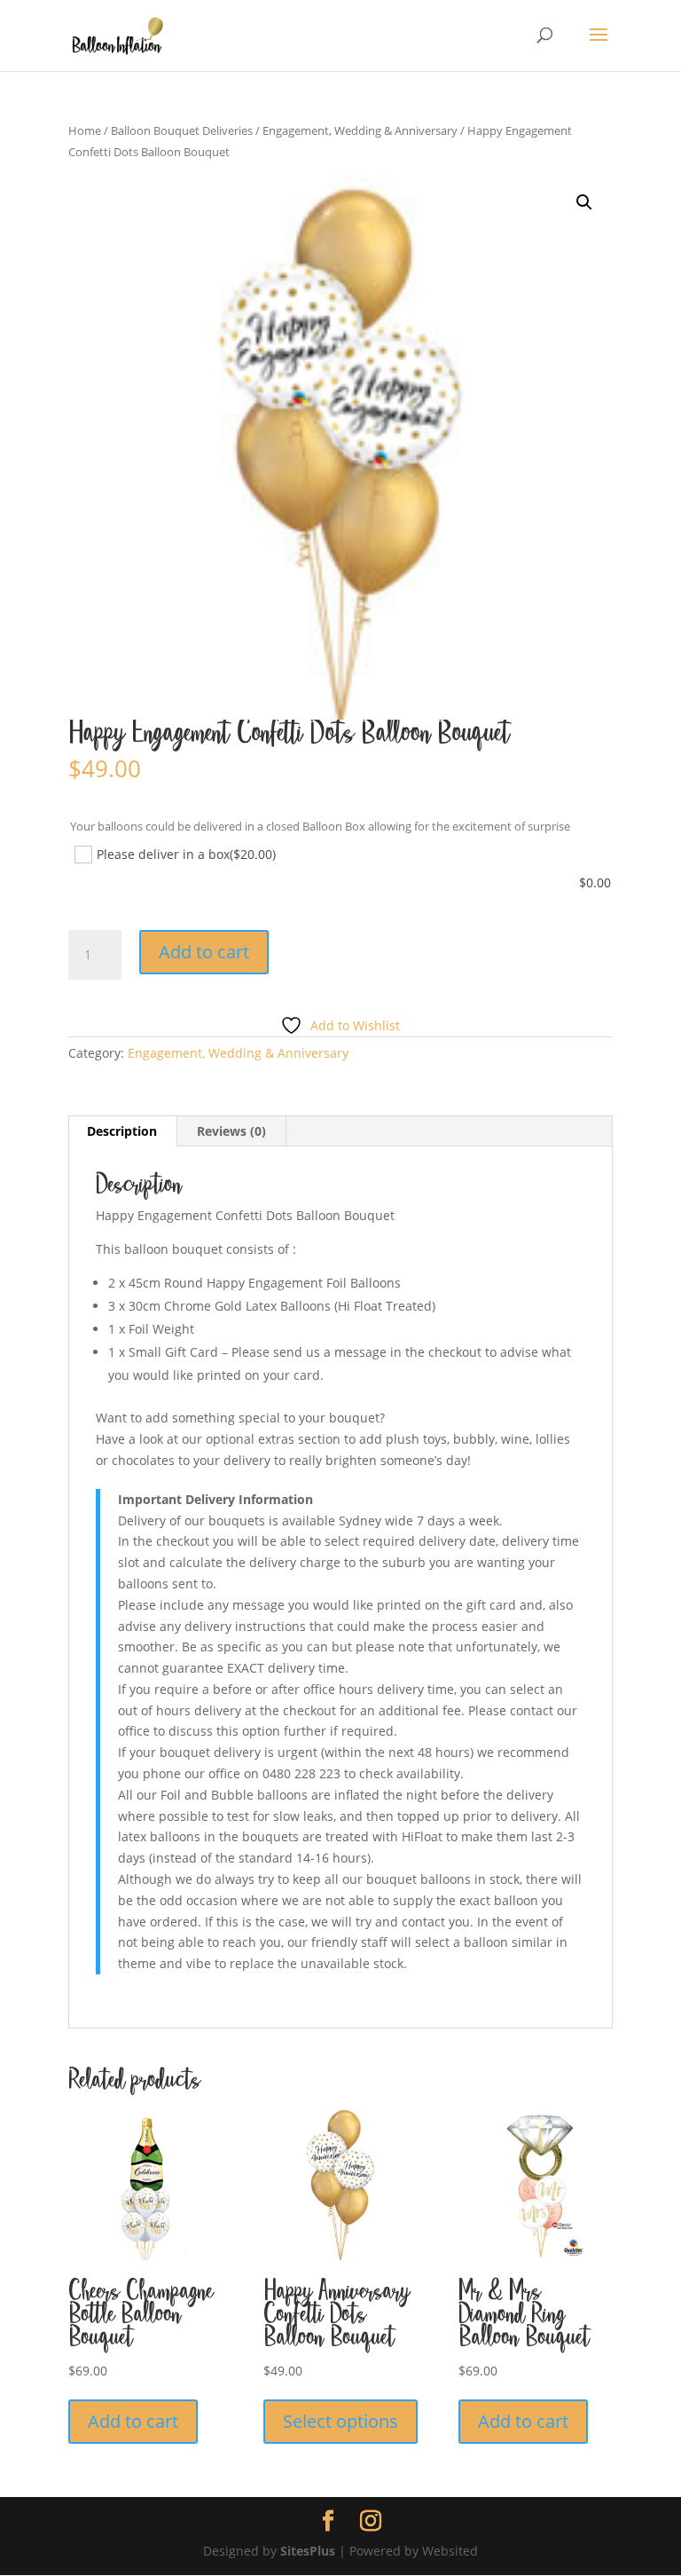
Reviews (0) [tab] (231, 1131)
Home (85, 130)
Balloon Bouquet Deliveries (182, 130)
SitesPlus (308, 2551)
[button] (584, 202)
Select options (340, 2421)
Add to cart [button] (133, 2421)
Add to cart (204, 952)
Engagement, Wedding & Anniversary (360, 130)
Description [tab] (122, 1131)
